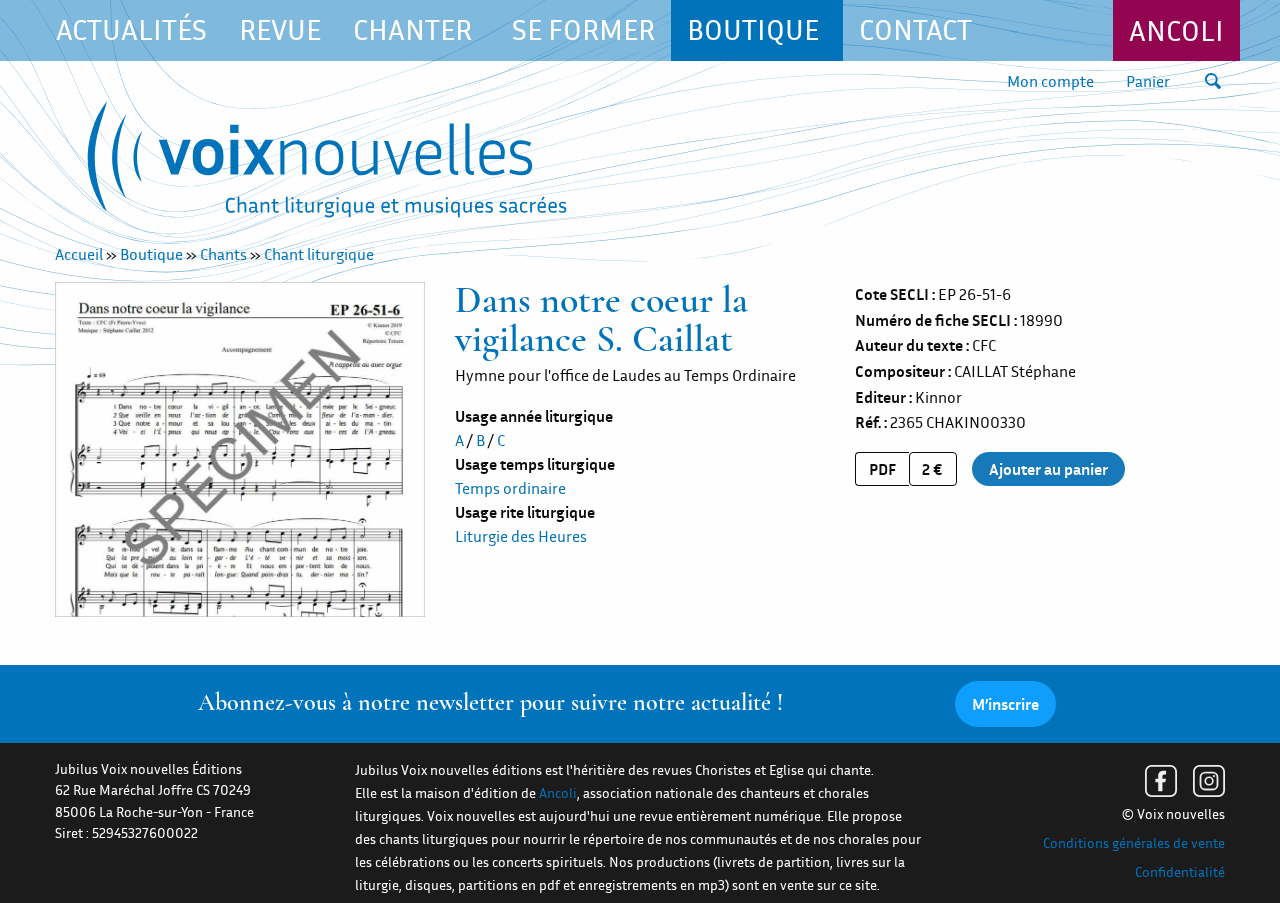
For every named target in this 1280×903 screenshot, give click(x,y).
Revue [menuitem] (280, 29)
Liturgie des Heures (521, 536)
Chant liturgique (319, 254)
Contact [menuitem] (915, 29)
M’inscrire (1005, 704)
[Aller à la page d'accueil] (327, 164)
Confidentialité (1180, 872)
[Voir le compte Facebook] (1161, 781)
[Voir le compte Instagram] (1209, 781)
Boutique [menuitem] (753, 29)
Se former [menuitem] (583, 29)
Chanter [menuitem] (412, 29)
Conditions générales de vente (1134, 843)
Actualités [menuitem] (131, 29)
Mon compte (1050, 81)
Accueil (79, 254)
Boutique (151, 254)
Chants (223, 254)
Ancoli (1176, 30)
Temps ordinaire (510, 488)
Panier (1148, 81)
